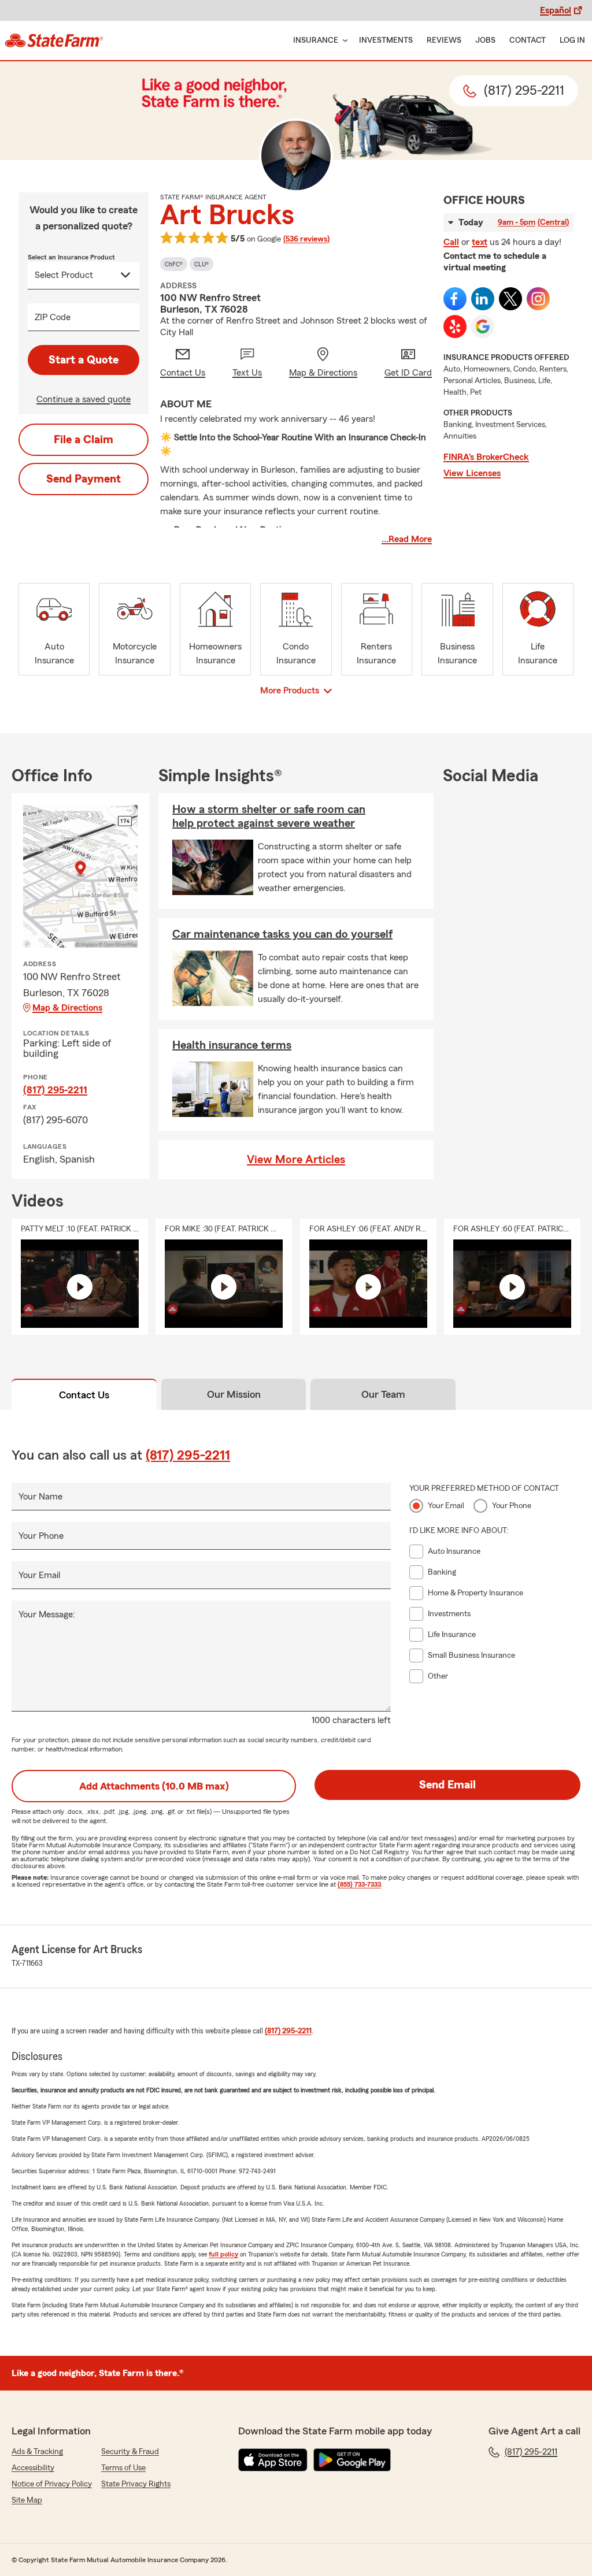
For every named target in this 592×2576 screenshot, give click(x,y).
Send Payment (84, 479)
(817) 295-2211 (55, 1090)
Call (451, 242)
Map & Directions (67, 1008)
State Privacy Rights (136, 2484)
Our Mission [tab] (234, 1394)
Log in (572, 40)
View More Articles (296, 1160)
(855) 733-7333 (359, 1884)
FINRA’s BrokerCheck (486, 457)
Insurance (316, 40)
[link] (54, 40)
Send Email (447, 1785)
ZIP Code (53, 317)
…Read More (407, 539)
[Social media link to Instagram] (538, 299)
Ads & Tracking (37, 2452)
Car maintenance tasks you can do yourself (282, 934)
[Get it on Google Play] (352, 2460)
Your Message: (47, 1614)
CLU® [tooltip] (201, 264)
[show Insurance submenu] (343, 41)
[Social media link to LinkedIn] (483, 299)
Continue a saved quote (84, 399)
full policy (223, 2254)
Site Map (27, 2500)
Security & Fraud (130, 2452)
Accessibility (33, 2468)
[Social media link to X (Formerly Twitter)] (510, 299)
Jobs (485, 40)
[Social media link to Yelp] (455, 326)
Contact (528, 40)
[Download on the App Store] (273, 2460)
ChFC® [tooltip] (174, 264)
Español (556, 10)
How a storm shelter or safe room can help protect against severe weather (269, 816)
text (480, 242)
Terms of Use (123, 2468)
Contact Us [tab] (84, 1395)
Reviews (444, 40)
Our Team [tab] (383, 1394)
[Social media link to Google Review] (483, 326)
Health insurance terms (232, 1045)
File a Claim (84, 440)
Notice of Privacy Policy (52, 2484)
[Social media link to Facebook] (455, 299)
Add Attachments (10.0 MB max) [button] (154, 1786)
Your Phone (41, 1536)
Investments (386, 40)
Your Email (39, 1575)
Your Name (40, 1497)
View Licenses (472, 473)
